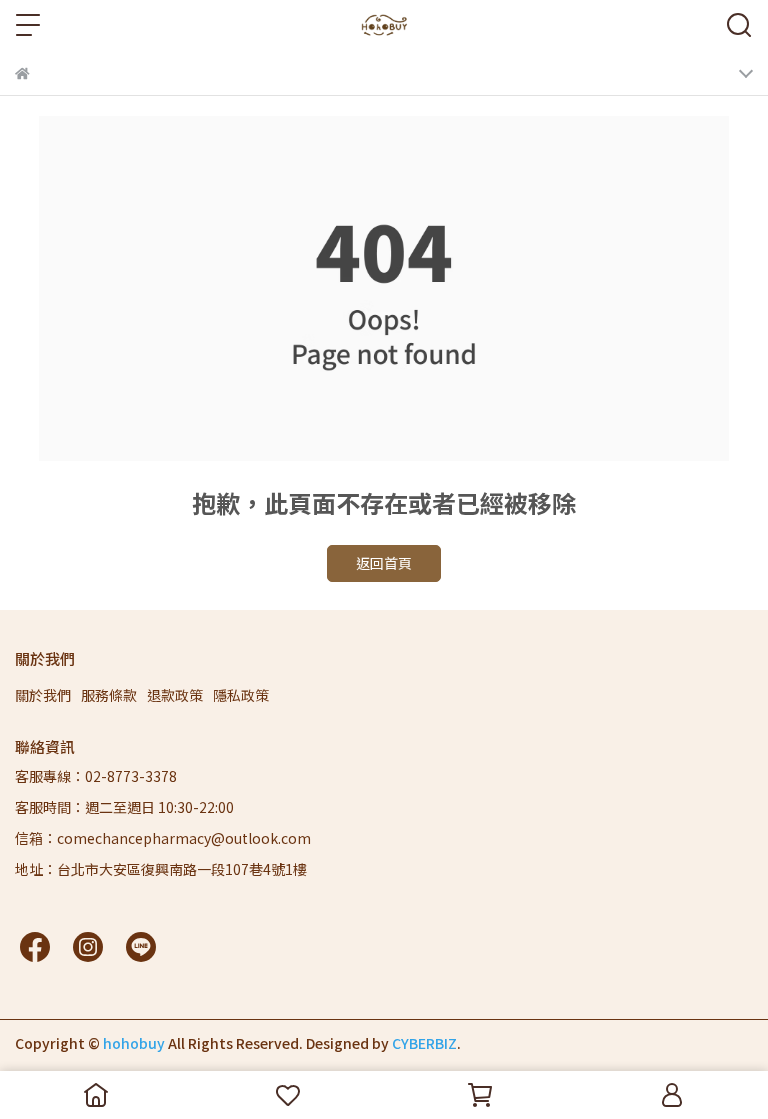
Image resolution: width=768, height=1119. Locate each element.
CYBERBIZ (424, 1043)
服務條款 (109, 695)
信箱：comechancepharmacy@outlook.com (163, 838)
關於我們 (43, 695)
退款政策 (175, 695)
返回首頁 (384, 563)
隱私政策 (241, 695)
